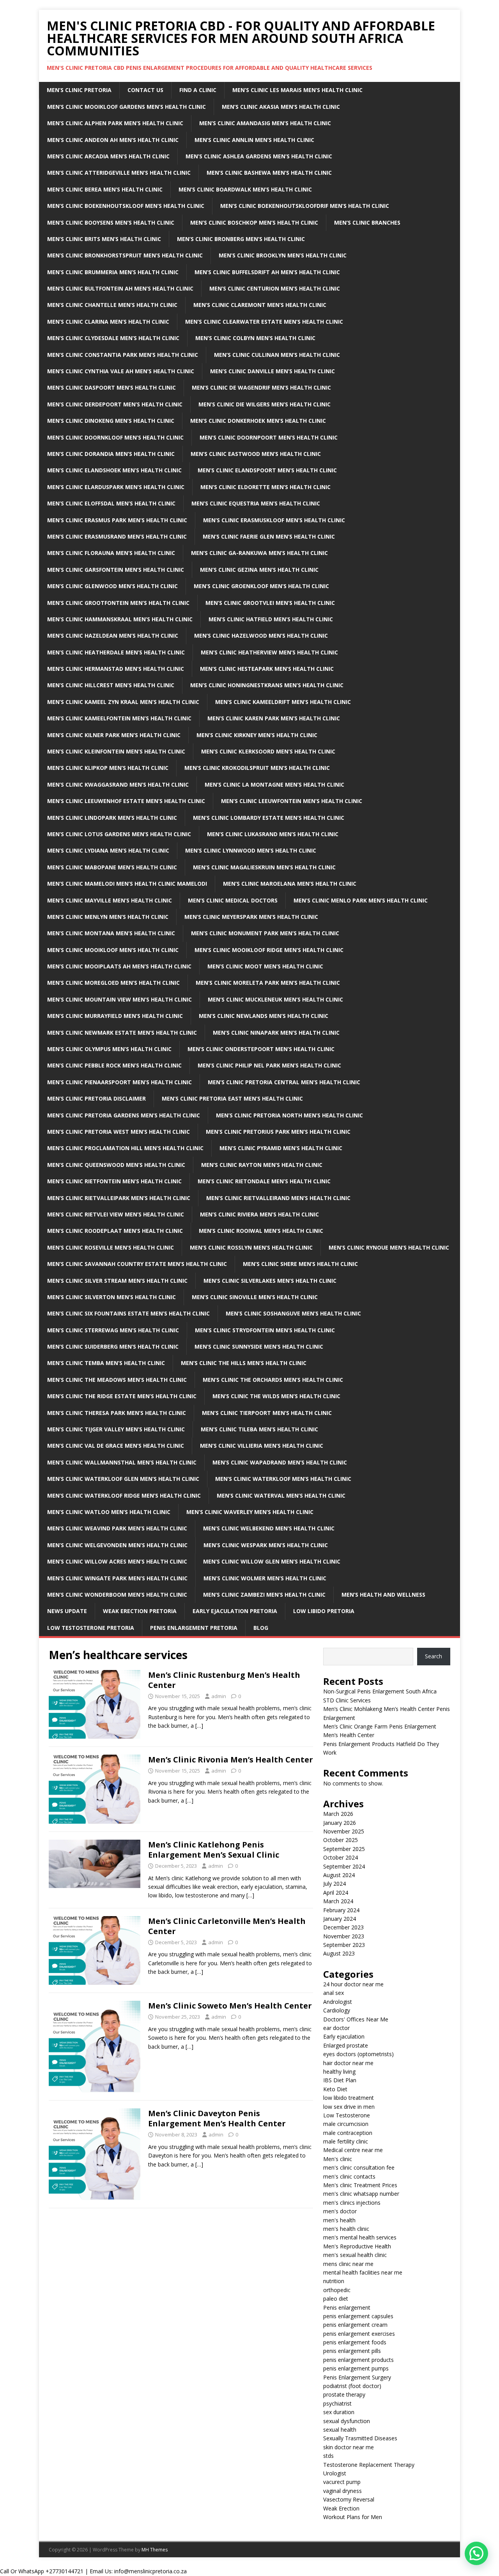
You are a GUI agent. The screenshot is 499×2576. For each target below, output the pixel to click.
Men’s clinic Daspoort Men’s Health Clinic (111, 387)
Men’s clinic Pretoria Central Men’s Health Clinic (284, 1082)
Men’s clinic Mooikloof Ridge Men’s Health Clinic (269, 950)
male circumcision (346, 2124)
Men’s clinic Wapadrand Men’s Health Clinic (280, 1462)
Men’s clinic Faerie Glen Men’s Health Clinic (269, 536)
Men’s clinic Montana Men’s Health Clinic (111, 933)
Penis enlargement (347, 2307)
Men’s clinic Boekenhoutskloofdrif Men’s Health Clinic (305, 206)
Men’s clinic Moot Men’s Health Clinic (265, 966)
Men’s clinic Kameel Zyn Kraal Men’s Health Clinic (123, 702)
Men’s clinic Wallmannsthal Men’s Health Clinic (122, 1462)
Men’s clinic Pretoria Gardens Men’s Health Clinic (124, 1115)
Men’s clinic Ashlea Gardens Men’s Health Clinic (259, 156)
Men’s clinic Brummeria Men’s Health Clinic (113, 272)
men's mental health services (360, 2237)
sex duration (339, 2412)
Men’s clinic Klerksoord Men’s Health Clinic (268, 751)
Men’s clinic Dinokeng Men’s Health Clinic (111, 421)
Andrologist (338, 2002)
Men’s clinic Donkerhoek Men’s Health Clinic (258, 421)
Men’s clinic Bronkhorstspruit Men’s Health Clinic (125, 255)
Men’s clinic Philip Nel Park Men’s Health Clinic (269, 1065)
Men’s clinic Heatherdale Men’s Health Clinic (116, 652)
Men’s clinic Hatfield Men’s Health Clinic (271, 619)
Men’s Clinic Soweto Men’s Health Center (230, 2006)
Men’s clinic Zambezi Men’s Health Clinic (264, 1595)
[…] (199, 1726)
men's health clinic (346, 2229)
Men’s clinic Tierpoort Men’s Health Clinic (267, 1413)
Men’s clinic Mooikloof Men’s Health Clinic (113, 950)
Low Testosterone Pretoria (91, 1628)
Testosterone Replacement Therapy (369, 2465)
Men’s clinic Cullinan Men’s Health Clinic (277, 355)
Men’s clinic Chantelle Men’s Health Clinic (112, 305)
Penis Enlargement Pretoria (194, 1628)
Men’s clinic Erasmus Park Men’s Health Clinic (117, 520)
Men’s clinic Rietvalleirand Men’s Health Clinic (278, 1198)
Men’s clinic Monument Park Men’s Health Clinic (265, 933)
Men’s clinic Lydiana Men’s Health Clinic (108, 850)
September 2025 (344, 1849)
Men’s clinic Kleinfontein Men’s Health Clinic (116, 751)
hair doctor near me (348, 2063)
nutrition (334, 2281)
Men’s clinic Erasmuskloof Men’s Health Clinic (274, 520)
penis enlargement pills (352, 2351)
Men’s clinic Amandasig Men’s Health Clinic (265, 123)
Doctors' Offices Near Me (356, 2019)
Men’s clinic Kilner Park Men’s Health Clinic (114, 735)
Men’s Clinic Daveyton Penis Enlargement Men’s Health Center (217, 2118)
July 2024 (334, 1884)
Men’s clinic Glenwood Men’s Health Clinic (112, 586)
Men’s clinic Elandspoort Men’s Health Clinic (267, 470)
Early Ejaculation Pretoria (235, 1611)
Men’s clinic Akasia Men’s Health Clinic (281, 107)
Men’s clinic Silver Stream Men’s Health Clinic (117, 1281)
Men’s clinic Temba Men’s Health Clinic (106, 1363)
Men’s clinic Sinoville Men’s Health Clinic (255, 1297)
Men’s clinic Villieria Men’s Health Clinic (262, 1446)
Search (434, 1656)
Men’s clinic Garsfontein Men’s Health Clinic (116, 570)
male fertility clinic (346, 2141)
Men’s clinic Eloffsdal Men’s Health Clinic (111, 503)
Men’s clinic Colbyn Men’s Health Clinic (255, 338)
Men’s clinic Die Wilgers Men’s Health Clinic (265, 404)
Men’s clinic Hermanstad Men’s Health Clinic (116, 669)
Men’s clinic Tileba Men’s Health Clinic (259, 1429)
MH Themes (155, 2550)
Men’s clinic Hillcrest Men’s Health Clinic (111, 685)
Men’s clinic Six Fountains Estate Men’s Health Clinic (128, 1313)
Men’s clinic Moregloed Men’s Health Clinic (113, 983)
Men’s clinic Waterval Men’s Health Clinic (281, 1495)
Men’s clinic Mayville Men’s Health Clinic (110, 900)
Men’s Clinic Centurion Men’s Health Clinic (275, 288)
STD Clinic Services (347, 1700)
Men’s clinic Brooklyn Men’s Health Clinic (283, 255)
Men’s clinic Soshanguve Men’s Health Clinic (293, 1313)
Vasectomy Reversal (349, 2499)
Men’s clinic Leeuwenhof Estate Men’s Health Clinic (126, 801)
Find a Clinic (198, 90)
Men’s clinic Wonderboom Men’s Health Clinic (117, 1595)
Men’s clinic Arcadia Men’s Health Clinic (108, 156)
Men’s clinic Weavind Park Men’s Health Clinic (117, 1528)
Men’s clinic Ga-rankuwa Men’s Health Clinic (259, 553)
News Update (67, 1611)
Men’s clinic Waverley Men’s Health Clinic (250, 1512)
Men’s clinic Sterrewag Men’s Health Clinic (113, 1330)
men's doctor (340, 2211)
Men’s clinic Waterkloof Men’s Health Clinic (283, 1479)
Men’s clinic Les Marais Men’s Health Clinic (297, 90)
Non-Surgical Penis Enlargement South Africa (380, 1691)
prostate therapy (344, 2394)
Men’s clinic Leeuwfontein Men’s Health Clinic (292, 801)
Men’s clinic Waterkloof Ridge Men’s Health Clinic (124, 1495)
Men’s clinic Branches (367, 222)
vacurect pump (342, 2482)
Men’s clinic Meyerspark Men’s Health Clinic (251, 917)
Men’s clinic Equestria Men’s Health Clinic (256, 503)
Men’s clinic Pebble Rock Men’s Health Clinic (114, 1065)
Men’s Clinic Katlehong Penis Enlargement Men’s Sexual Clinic (214, 1850)
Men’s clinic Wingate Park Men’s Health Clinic (117, 1578)
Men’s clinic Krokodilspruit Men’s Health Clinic (257, 768)
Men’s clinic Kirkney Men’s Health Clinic (257, 735)
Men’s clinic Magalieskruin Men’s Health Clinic (264, 867)
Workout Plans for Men (353, 2517)
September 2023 (344, 1945)
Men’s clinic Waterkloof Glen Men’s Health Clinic (123, 1479)
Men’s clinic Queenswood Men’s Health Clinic (116, 1165)
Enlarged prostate (346, 2045)
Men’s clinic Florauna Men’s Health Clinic (111, 553)
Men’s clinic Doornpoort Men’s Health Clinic (269, 437)
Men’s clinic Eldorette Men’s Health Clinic (265, 487)
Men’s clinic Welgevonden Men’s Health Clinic (117, 1545)
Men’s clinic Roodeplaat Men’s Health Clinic (115, 1231)
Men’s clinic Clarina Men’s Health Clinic (108, 322)
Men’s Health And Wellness (383, 1595)
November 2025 (344, 1831)
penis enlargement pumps (356, 2368)
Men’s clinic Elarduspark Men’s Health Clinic (116, 487)
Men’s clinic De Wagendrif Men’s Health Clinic (261, 387)
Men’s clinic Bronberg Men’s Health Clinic (241, 239)
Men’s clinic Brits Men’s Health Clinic (104, 239)
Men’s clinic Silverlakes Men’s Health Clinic (270, 1281)
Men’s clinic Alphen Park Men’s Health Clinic (115, 123)
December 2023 (343, 1927)
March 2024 (338, 1901)
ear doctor (336, 2028)
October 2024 (341, 1857)
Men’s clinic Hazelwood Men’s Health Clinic (261, 636)
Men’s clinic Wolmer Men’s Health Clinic (265, 1578)
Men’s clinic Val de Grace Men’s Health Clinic (116, 1446)
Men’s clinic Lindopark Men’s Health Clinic (112, 818)
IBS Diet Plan (340, 2080)
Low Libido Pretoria (324, 1611)
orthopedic (337, 2290)
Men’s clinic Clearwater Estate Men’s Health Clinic (264, 322)
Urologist (335, 2473)
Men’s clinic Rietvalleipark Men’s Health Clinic (119, 1198)
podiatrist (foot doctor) (352, 2386)
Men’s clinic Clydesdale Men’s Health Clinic (113, 338)
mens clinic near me (348, 2264)
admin (219, 1696)
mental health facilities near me (363, 2272)
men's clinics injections (352, 2203)
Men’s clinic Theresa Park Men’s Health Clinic (117, 1413)
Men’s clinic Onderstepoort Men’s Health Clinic (261, 1049)
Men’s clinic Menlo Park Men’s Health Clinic (361, 900)
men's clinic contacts (349, 2176)
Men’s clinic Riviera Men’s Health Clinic (259, 1214)
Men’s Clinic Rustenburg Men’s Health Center (224, 1680)
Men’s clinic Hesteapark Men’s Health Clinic (267, 669)
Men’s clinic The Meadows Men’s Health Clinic (117, 1380)
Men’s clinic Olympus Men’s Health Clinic (109, 1049)
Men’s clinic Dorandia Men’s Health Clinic (111, 454)
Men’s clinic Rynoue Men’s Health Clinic (389, 1247)
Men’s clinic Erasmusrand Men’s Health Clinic (117, 536)
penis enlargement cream (355, 2325)
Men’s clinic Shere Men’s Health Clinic (300, 1264)
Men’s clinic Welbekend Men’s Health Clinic (269, 1528)
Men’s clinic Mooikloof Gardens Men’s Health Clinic (127, 107)
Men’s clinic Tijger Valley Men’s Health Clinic (116, 1429)
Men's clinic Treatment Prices (360, 2185)
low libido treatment (349, 2098)
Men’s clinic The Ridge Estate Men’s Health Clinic (122, 1396)
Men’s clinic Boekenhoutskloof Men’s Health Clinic (126, 206)
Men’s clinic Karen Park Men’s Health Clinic (274, 718)
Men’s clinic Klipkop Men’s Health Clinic (108, 768)
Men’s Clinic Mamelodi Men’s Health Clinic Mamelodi (127, 884)
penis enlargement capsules (358, 2316)
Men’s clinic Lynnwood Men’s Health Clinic (251, 850)
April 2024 (336, 1893)
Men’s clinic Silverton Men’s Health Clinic (111, 1297)
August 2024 (339, 1875)
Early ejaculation (344, 2036)
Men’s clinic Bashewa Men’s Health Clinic (269, 173)
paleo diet (336, 2299)
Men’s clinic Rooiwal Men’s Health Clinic (261, 1231)
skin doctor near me (349, 2447)
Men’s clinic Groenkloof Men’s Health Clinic (261, 586)
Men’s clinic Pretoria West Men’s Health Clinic (119, 1132)
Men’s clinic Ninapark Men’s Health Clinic (276, 1033)
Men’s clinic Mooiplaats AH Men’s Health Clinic (119, 966)
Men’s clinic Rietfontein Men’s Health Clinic (114, 1181)
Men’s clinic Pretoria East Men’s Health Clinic (232, 1098)
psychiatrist (337, 2403)
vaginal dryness (342, 2491)
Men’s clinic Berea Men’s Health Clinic (105, 189)
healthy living (339, 2072)
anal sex (334, 1993)
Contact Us (145, 90)
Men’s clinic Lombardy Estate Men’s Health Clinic (269, 818)
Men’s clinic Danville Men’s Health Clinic (273, 371)
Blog (261, 1628)
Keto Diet (335, 2089)
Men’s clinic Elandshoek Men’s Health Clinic (114, 470)
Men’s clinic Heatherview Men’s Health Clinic (269, 652)
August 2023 (339, 1953)
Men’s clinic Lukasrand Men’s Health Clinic (273, 834)
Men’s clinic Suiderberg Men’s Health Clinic (113, 1347)
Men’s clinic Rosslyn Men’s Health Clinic (251, 1247)
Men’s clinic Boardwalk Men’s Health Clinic (245, 189)
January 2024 (340, 1919)
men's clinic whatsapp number (361, 2194)
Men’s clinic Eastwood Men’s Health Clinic (256, 454)
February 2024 (341, 1910)
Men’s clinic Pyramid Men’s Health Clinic (281, 1148)
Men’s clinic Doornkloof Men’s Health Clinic (115, 437)
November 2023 (344, 1936)
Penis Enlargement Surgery (357, 2377)
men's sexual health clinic (355, 2255)
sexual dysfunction (347, 2421)
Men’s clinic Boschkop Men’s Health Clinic (254, 222)
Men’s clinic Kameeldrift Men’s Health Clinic (283, 702)
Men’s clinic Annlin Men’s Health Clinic (254, 140)
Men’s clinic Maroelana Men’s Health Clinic (290, 884)
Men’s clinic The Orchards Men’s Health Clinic (273, 1380)
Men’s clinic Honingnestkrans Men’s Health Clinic (267, 685)
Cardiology (337, 2010)
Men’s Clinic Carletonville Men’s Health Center (227, 1926)
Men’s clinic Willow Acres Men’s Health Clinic (117, 1561)
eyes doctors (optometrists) (358, 2054)
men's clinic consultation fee (359, 2167)
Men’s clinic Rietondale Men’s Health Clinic (264, 1181)
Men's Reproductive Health (357, 2246)
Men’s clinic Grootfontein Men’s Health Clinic (118, 603)
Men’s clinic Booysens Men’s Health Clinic (111, 222)
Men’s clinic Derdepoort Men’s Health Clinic (115, 404)
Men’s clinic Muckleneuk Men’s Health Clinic (275, 999)
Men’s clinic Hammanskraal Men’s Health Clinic (120, 619)
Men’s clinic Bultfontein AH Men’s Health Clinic (120, 288)
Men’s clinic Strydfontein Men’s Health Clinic (265, 1330)
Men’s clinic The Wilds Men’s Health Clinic (276, 1396)
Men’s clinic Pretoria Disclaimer (96, 1098)
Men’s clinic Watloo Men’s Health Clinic (109, 1512)
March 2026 (338, 1814)
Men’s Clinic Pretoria (79, 90)
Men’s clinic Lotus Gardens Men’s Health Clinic (119, 834)
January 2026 (340, 1823)
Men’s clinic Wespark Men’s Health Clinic (266, 1545)
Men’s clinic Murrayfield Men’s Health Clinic (115, 1016)
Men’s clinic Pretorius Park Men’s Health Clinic (278, 1132)
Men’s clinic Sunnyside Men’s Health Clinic (259, 1347)
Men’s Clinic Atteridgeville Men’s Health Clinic (119, 173)
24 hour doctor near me (353, 1984)
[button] (476, 2553)
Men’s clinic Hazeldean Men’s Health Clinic (113, 636)
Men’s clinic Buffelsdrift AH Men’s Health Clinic (267, 272)
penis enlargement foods (355, 2342)
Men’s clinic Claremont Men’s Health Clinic (260, 305)
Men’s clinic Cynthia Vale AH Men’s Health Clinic (121, 371)
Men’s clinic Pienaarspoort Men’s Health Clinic (119, 1082)
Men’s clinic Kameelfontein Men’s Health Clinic (119, 718)
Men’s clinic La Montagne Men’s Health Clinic (274, 785)
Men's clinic (338, 2159)
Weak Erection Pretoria (140, 1611)
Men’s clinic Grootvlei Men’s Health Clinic (270, 603)
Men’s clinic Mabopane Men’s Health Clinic (112, 867)
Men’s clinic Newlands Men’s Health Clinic (264, 1016)
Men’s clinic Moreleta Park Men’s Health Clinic (268, 983)
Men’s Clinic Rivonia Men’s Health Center (231, 1760)
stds (328, 2456)
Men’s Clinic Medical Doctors (233, 900)
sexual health (340, 2430)
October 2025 (341, 1840)
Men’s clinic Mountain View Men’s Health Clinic (119, 999)
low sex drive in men (349, 2107)
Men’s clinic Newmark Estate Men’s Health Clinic (122, 1033)
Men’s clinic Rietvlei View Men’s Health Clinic (116, 1214)
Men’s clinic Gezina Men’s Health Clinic (259, 570)
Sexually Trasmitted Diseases (360, 2438)
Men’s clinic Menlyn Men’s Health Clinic (108, 917)
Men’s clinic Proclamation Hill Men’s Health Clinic (125, 1148)
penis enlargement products (358, 2360)
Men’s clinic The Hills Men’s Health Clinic (244, 1363)
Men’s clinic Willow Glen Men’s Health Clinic (272, 1561)
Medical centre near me (353, 2150)
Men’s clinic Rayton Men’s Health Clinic (262, 1165)
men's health (339, 2220)
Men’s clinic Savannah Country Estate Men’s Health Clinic (137, 1264)
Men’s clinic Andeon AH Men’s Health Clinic (113, 140)
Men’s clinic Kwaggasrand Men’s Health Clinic (118, 785)
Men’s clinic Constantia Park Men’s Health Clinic (123, 355)
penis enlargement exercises (359, 2334)
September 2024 (344, 1866)
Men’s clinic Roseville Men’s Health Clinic (111, 1247)
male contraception (348, 2133)
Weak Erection (341, 2508)
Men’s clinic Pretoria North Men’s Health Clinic (289, 1115)
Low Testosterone (347, 2115)
